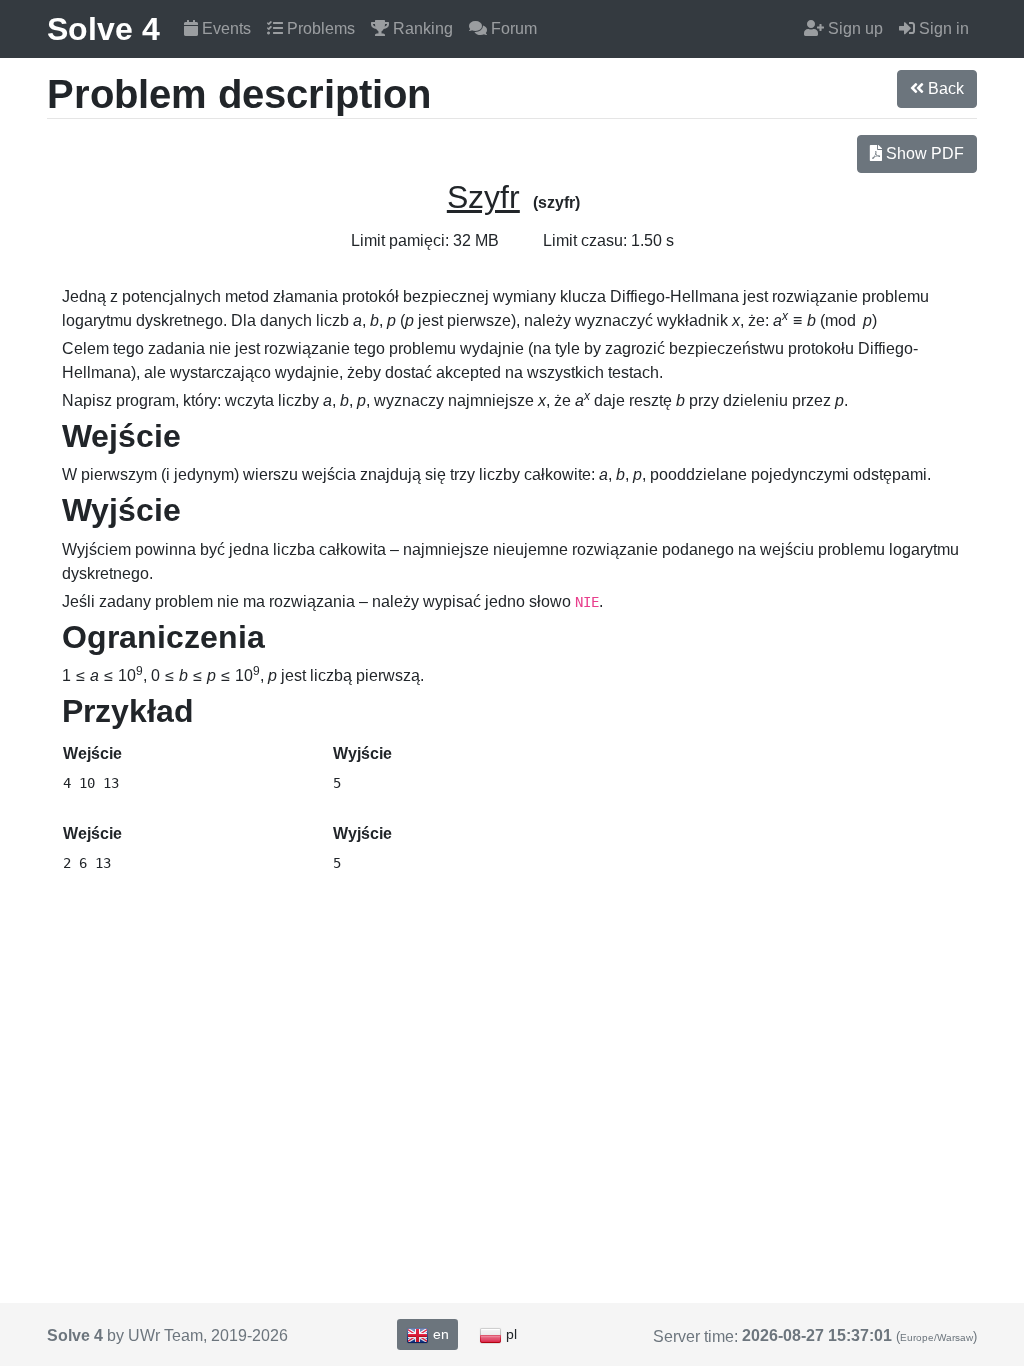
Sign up (853, 28)
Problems (319, 28)
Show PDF (923, 153)
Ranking (421, 28)
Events (224, 28)
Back (944, 88)
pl (509, 1334)
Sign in (942, 28)
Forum (512, 28)
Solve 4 (103, 29)
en (439, 1334)
